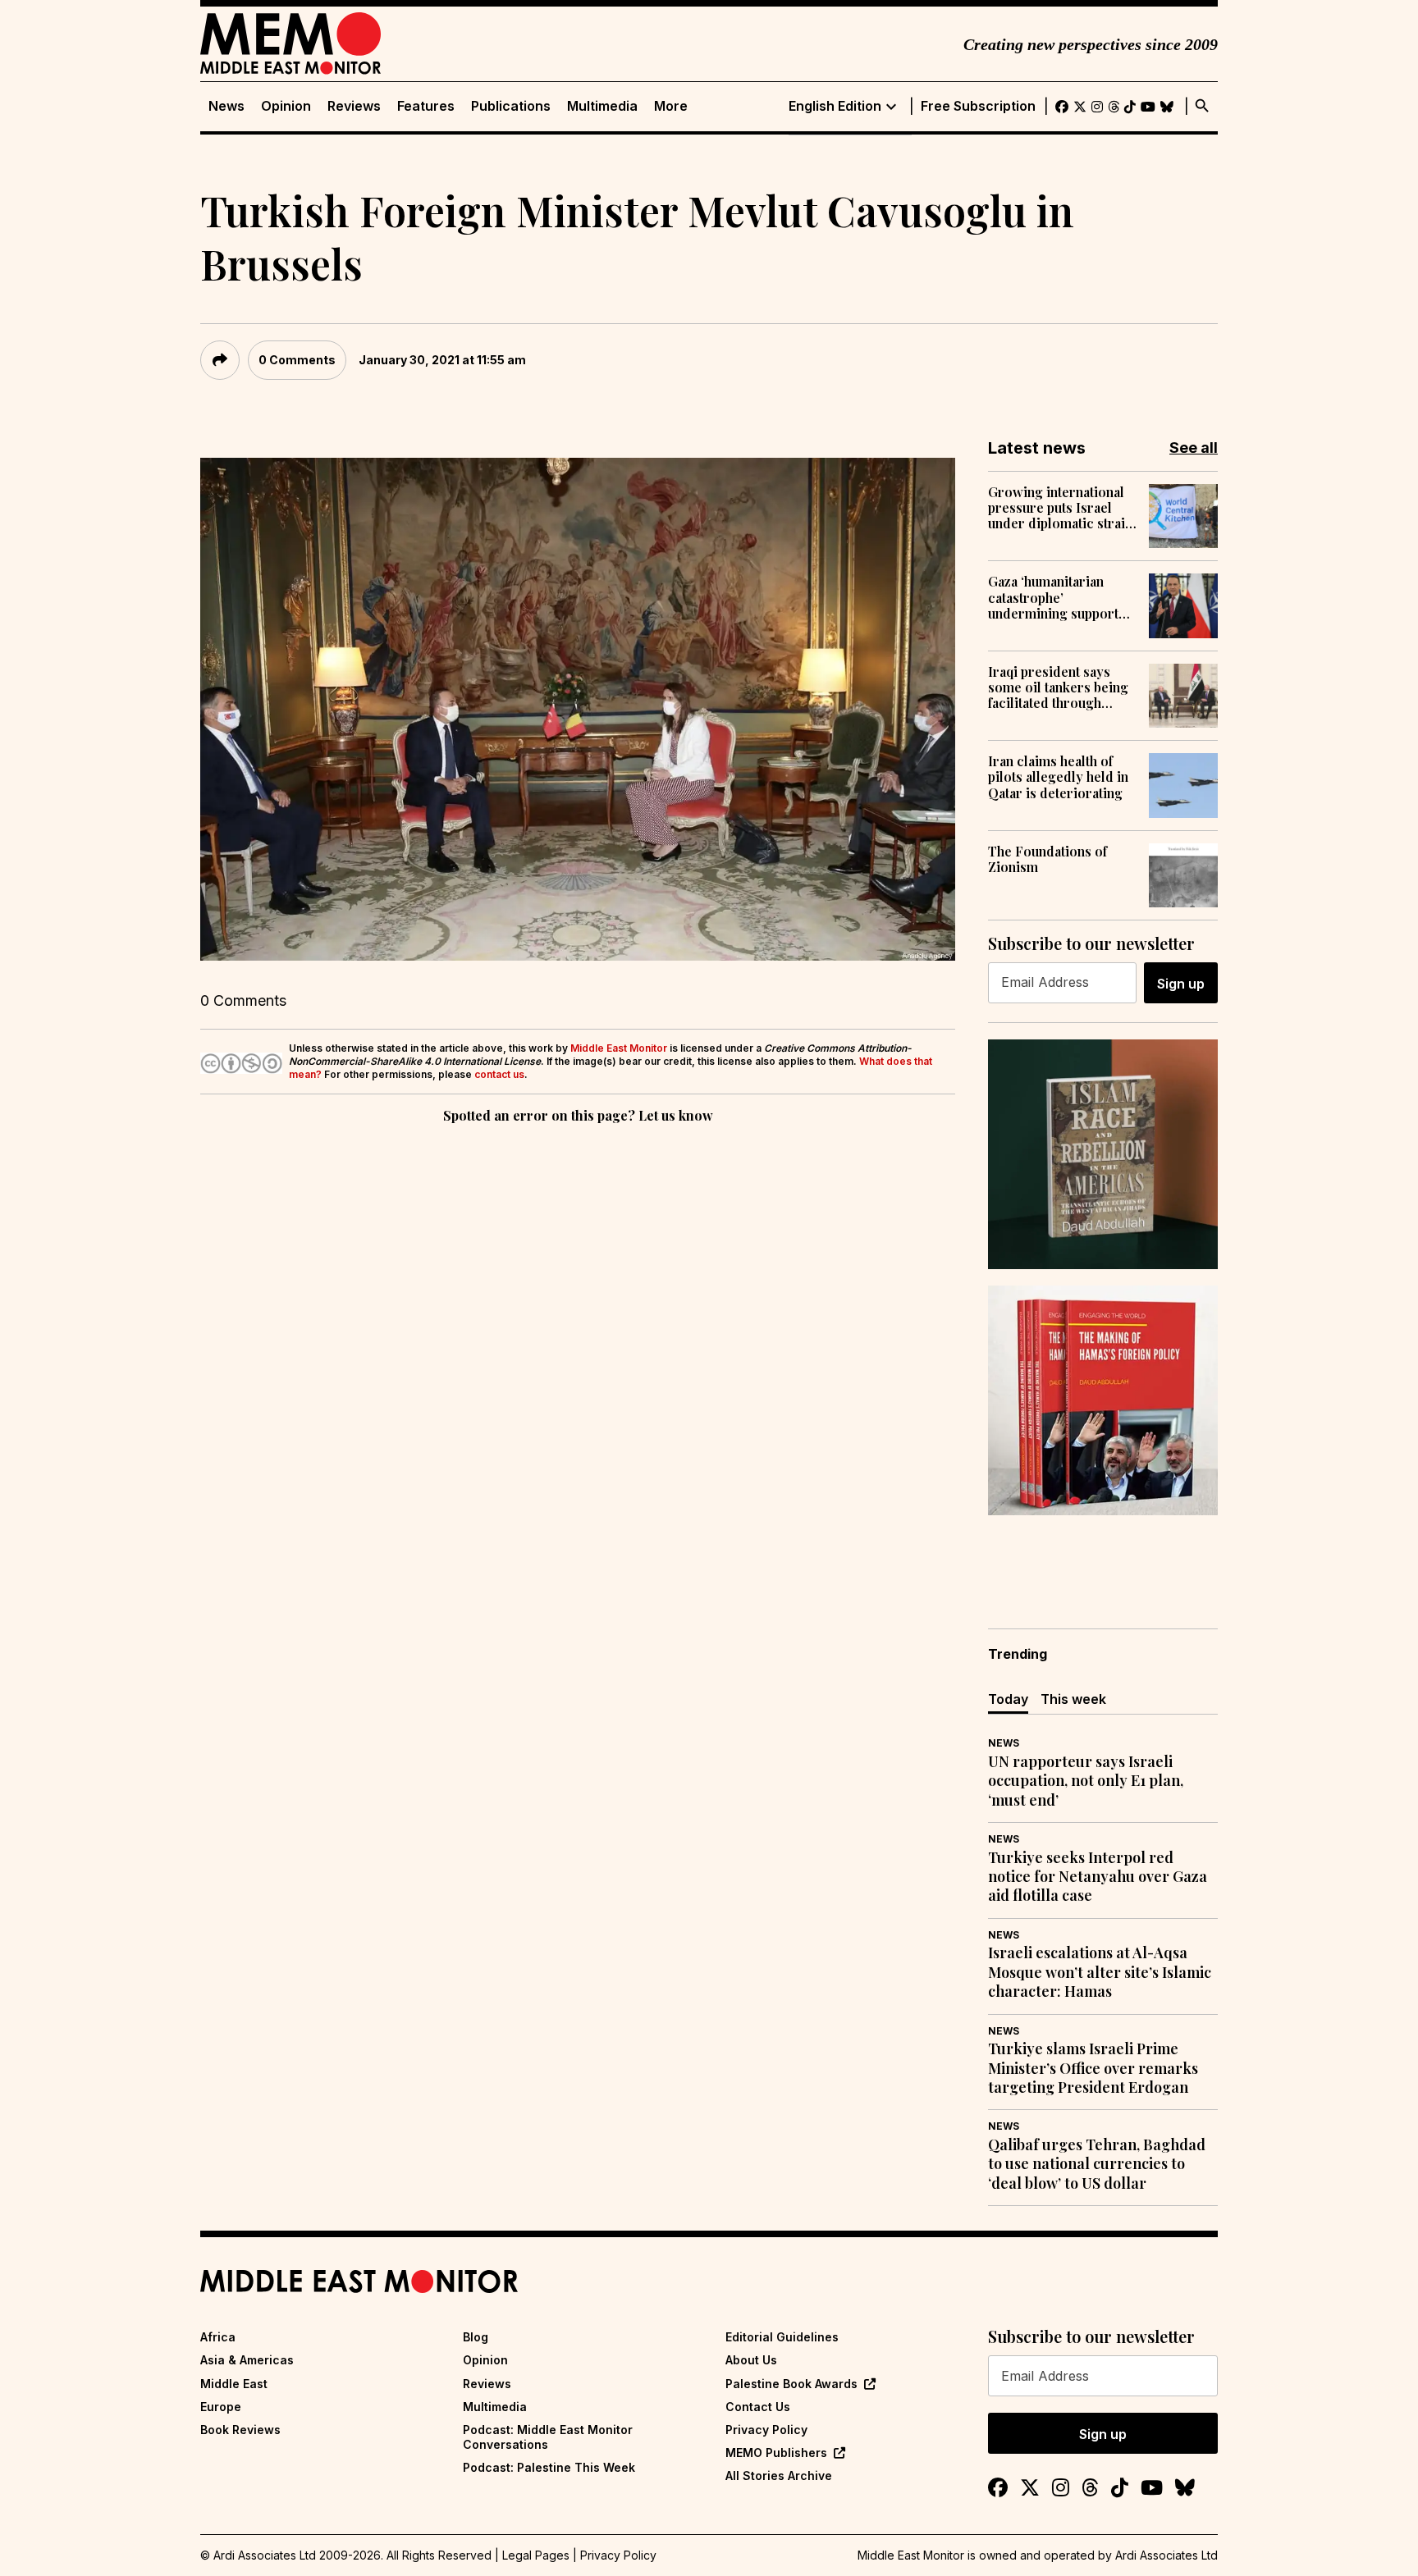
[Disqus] (578, 1353)
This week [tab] (1073, 1699)
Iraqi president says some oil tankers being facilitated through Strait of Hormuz (1058, 687)
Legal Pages (536, 2555)
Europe (221, 2407)
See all (1194, 448)
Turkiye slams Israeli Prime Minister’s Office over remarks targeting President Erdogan (1093, 2068)
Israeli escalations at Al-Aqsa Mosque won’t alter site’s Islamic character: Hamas (1100, 1972)
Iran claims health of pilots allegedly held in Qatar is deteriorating (1058, 777)
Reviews (354, 106)
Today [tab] (1008, 1699)
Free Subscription (978, 106)
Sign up (1181, 984)
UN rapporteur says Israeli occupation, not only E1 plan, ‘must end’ (1086, 1781)
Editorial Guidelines (782, 2337)
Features (426, 106)
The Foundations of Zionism (1047, 859)
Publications (511, 106)
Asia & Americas (247, 2360)
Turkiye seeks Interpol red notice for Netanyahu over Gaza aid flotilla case (1098, 1877)
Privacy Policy (766, 2430)
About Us (751, 2360)
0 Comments (297, 360)
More (671, 106)
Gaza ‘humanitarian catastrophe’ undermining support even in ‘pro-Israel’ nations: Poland (1053, 597)
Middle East (234, 2384)
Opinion (286, 106)
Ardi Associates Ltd (1166, 2555)
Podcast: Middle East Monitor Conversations (548, 2437)
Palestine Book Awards (791, 2384)
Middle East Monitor (619, 1048)
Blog (476, 2337)
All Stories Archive (779, 2476)
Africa (218, 2337)
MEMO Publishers (776, 2453)
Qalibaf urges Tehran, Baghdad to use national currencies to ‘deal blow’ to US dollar (1097, 2164)
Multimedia (602, 106)
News (226, 106)
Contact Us (758, 2407)
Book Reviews (240, 2430)
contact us (499, 1074)
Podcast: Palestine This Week (549, 2467)
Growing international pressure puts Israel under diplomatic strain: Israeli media (1062, 508)
